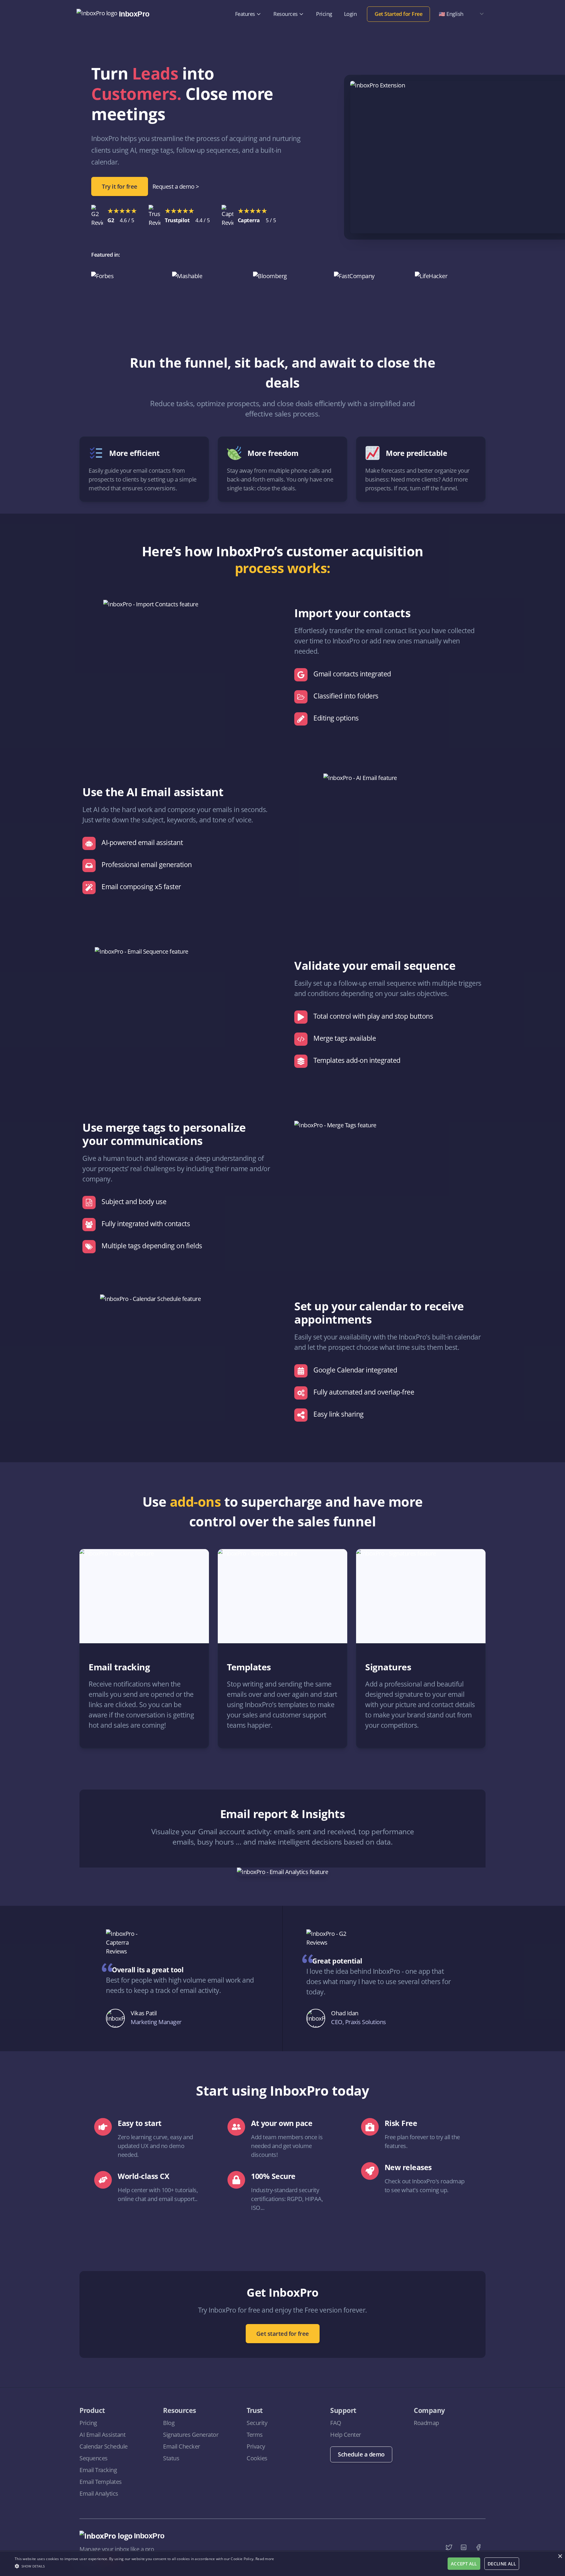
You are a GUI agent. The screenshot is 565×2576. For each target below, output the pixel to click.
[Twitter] (449, 2547)
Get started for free (283, 2334)
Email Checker (182, 2446)
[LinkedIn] (463, 2547)
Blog (169, 2423)
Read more (265, 2559)
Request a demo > (176, 186)
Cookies (257, 2458)
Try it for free (120, 186)
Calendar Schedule (104, 2446)
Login (350, 14)
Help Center (346, 2435)
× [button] (560, 2556)
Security (257, 2423)
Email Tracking (98, 2470)
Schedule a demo (361, 2454)
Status (171, 2458)
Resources (286, 14)
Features (245, 14)
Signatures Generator (191, 2435)
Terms (255, 2435)
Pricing (324, 14)
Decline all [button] (502, 2564)
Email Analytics (99, 2493)
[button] (144, 2566)
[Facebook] (478, 2547)
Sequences (94, 2458)
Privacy (256, 2446)
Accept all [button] (464, 2564)
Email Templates (101, 2482)
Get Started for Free (398, 14)
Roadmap (426, 2423)
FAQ (336, 2423)
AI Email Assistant (102, 2435)
